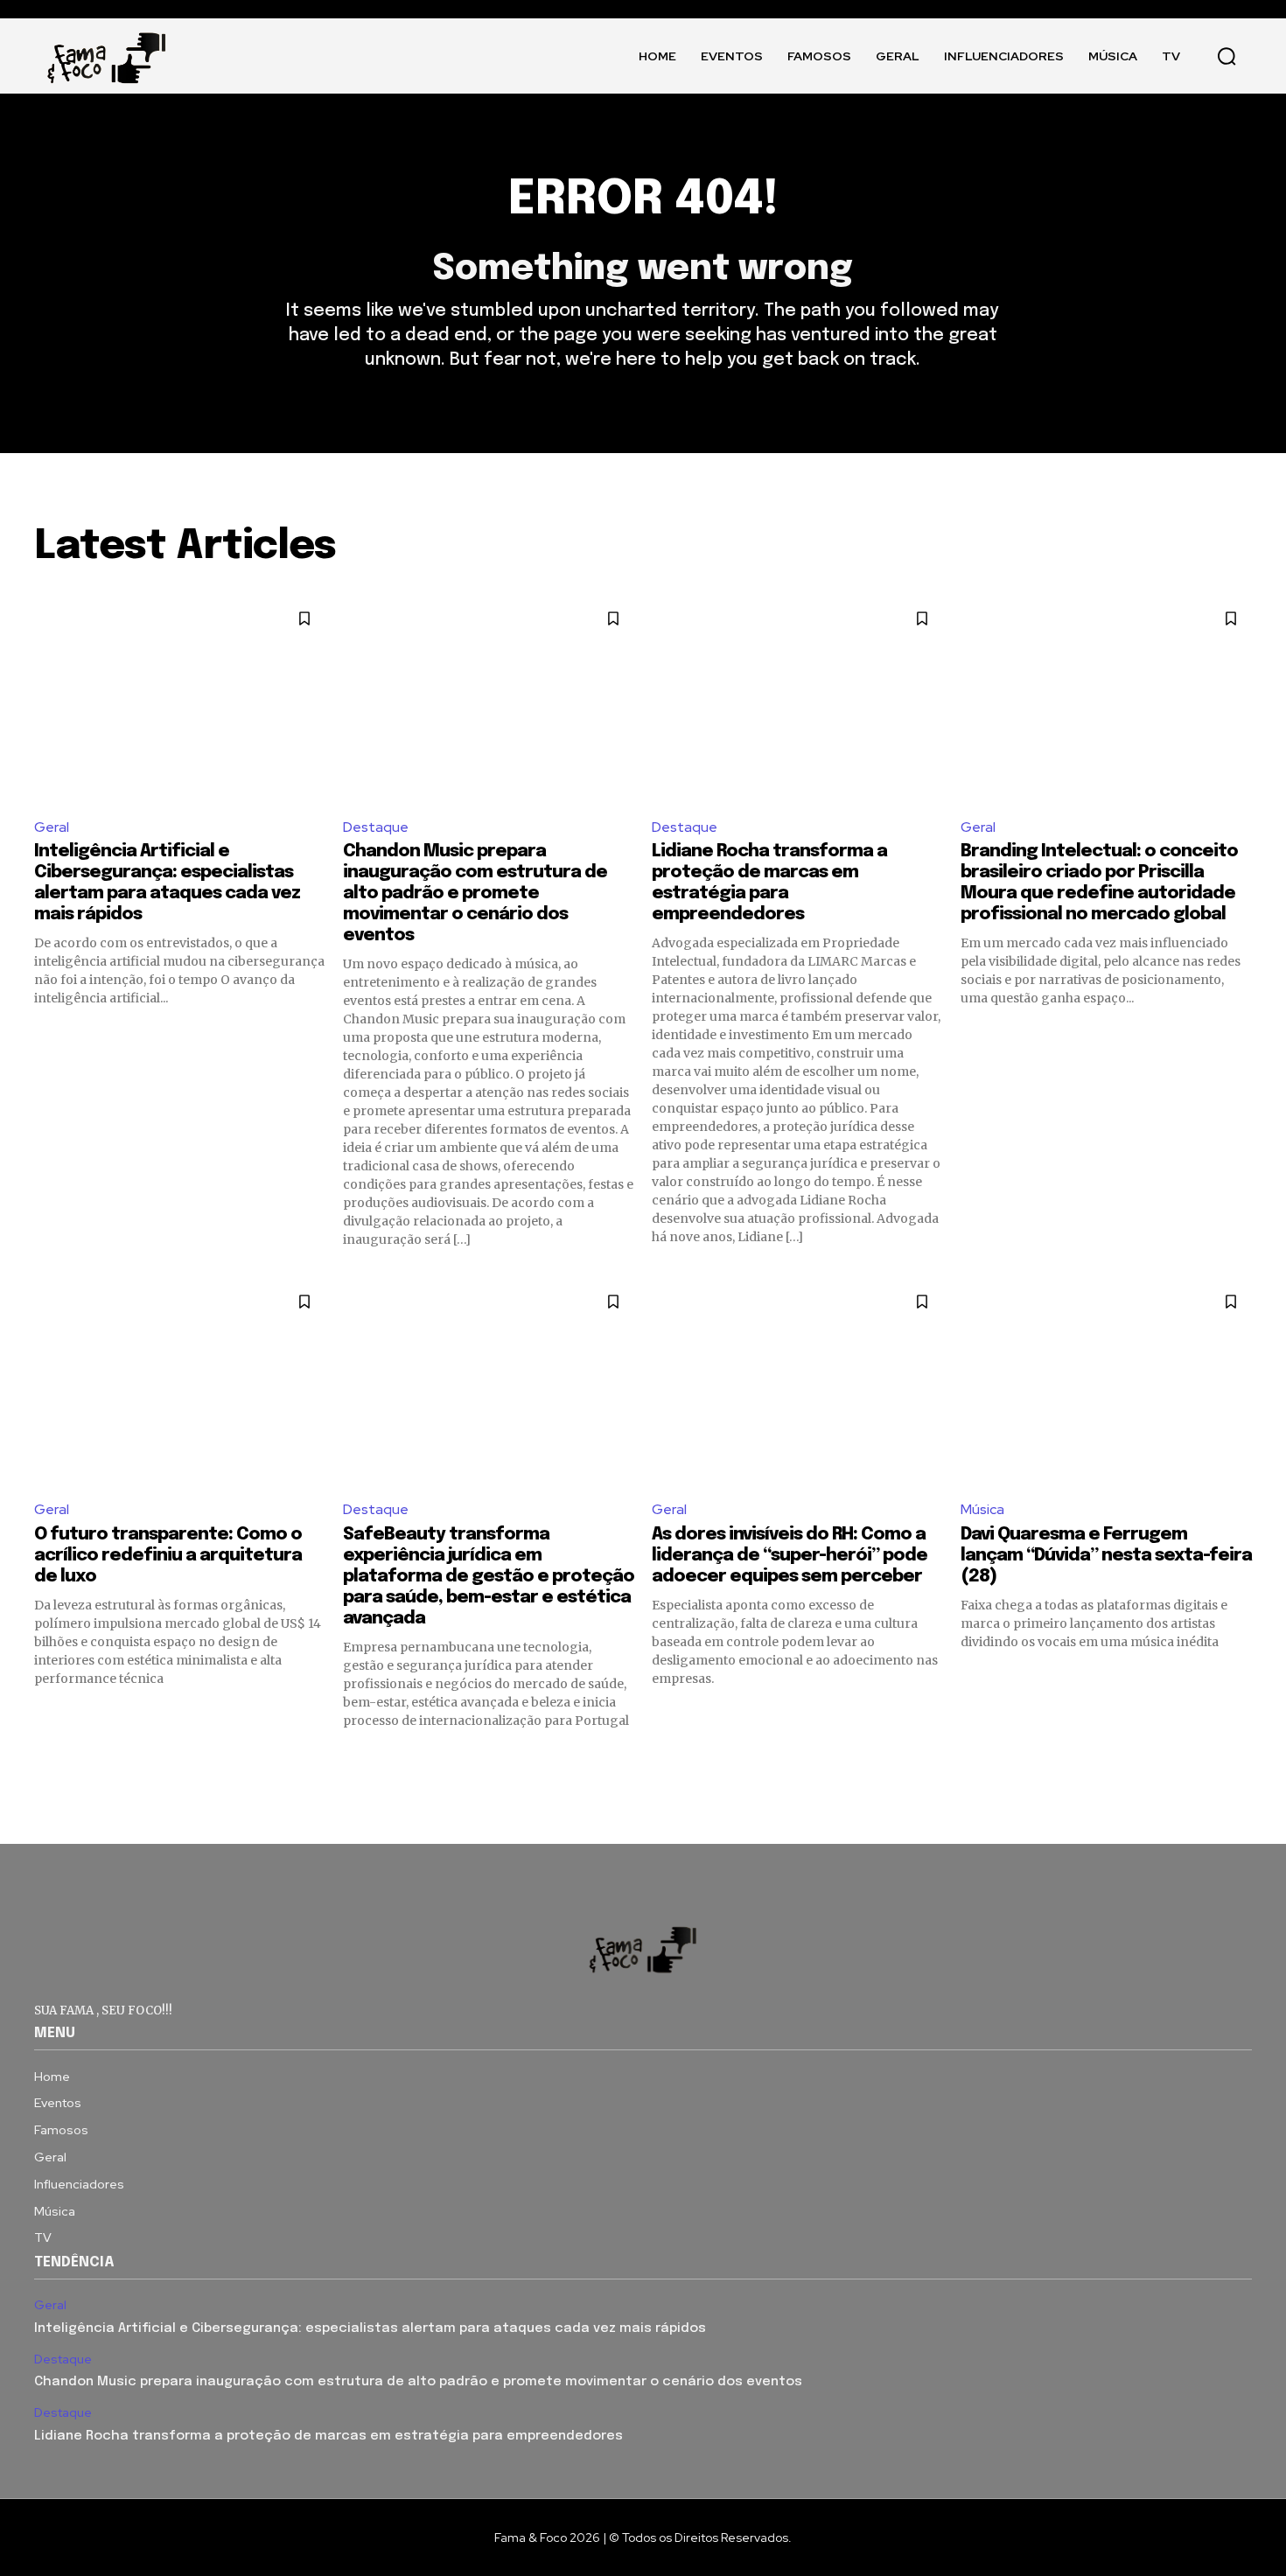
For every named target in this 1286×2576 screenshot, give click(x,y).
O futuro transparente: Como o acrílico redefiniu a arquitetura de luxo (168, 1556)
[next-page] (1241, 1761)
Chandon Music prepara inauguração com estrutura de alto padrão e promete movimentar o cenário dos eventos (475, 894)
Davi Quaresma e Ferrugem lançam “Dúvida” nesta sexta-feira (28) (1106, 1556)
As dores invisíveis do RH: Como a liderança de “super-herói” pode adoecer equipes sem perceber (790, 1556)
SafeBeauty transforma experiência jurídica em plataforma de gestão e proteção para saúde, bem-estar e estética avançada (489, 1577)
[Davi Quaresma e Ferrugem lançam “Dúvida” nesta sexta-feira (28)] (1106, 1382)
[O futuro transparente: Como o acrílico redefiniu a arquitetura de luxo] (180, 1382)
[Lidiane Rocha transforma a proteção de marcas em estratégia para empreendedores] (797, 699)
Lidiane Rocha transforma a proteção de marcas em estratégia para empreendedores (328, 2436)
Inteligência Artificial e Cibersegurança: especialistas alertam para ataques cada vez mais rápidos (370, 2328)
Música (982, 1509)
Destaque (376, 827)
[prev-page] (45, 1761)
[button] (1227, 56)
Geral (52, 827)
